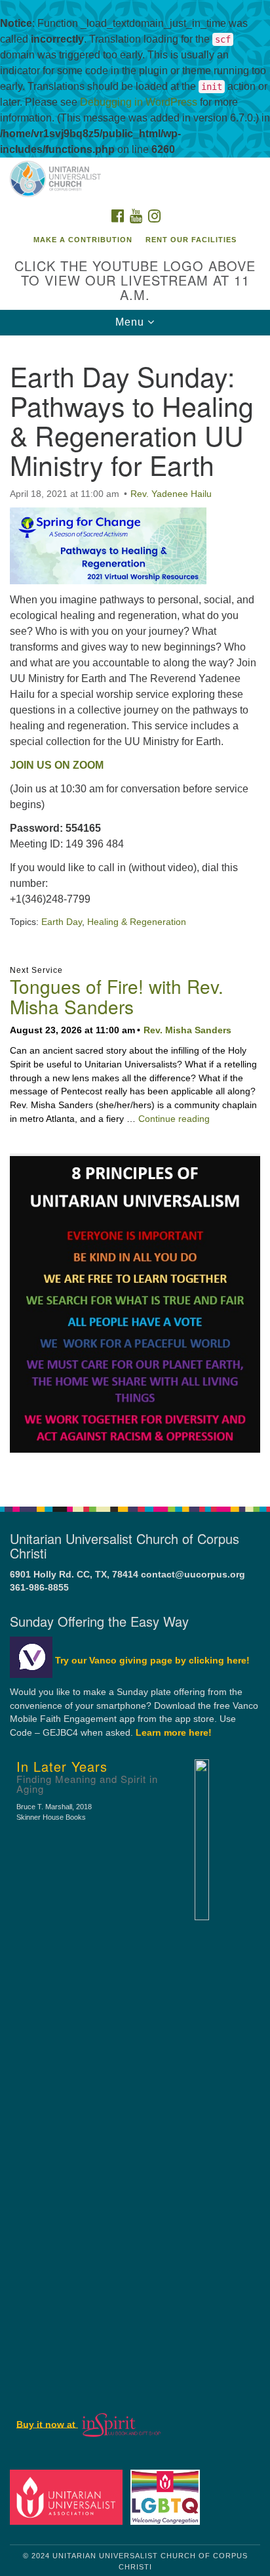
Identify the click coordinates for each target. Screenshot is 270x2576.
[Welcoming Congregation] (168, 2497)
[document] (135, 914)
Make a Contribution (83, 240)
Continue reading (174, 1119)
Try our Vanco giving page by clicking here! (152, 1661)
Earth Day (62, 922)
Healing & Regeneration (137, 922)
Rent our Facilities (191, 240)
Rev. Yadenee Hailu (171, 494)
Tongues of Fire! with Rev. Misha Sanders (117, 996)
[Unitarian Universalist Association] (69, 2497)
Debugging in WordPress (139, 102)
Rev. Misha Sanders (187, 1030)
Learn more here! (174, 1733)
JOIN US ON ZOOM (57, 765)
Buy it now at (47, 2424)
